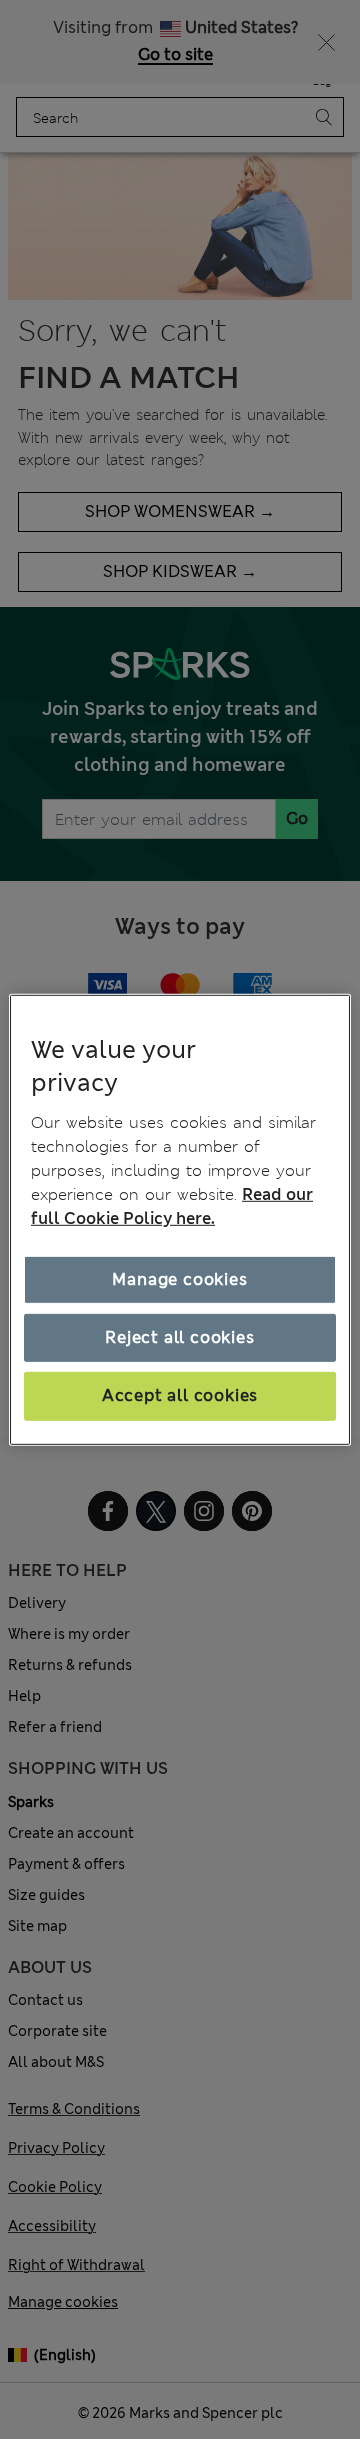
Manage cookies (179, 1279)
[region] (180, 1219)
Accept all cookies (180, 1395)
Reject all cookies (179, 1337)
